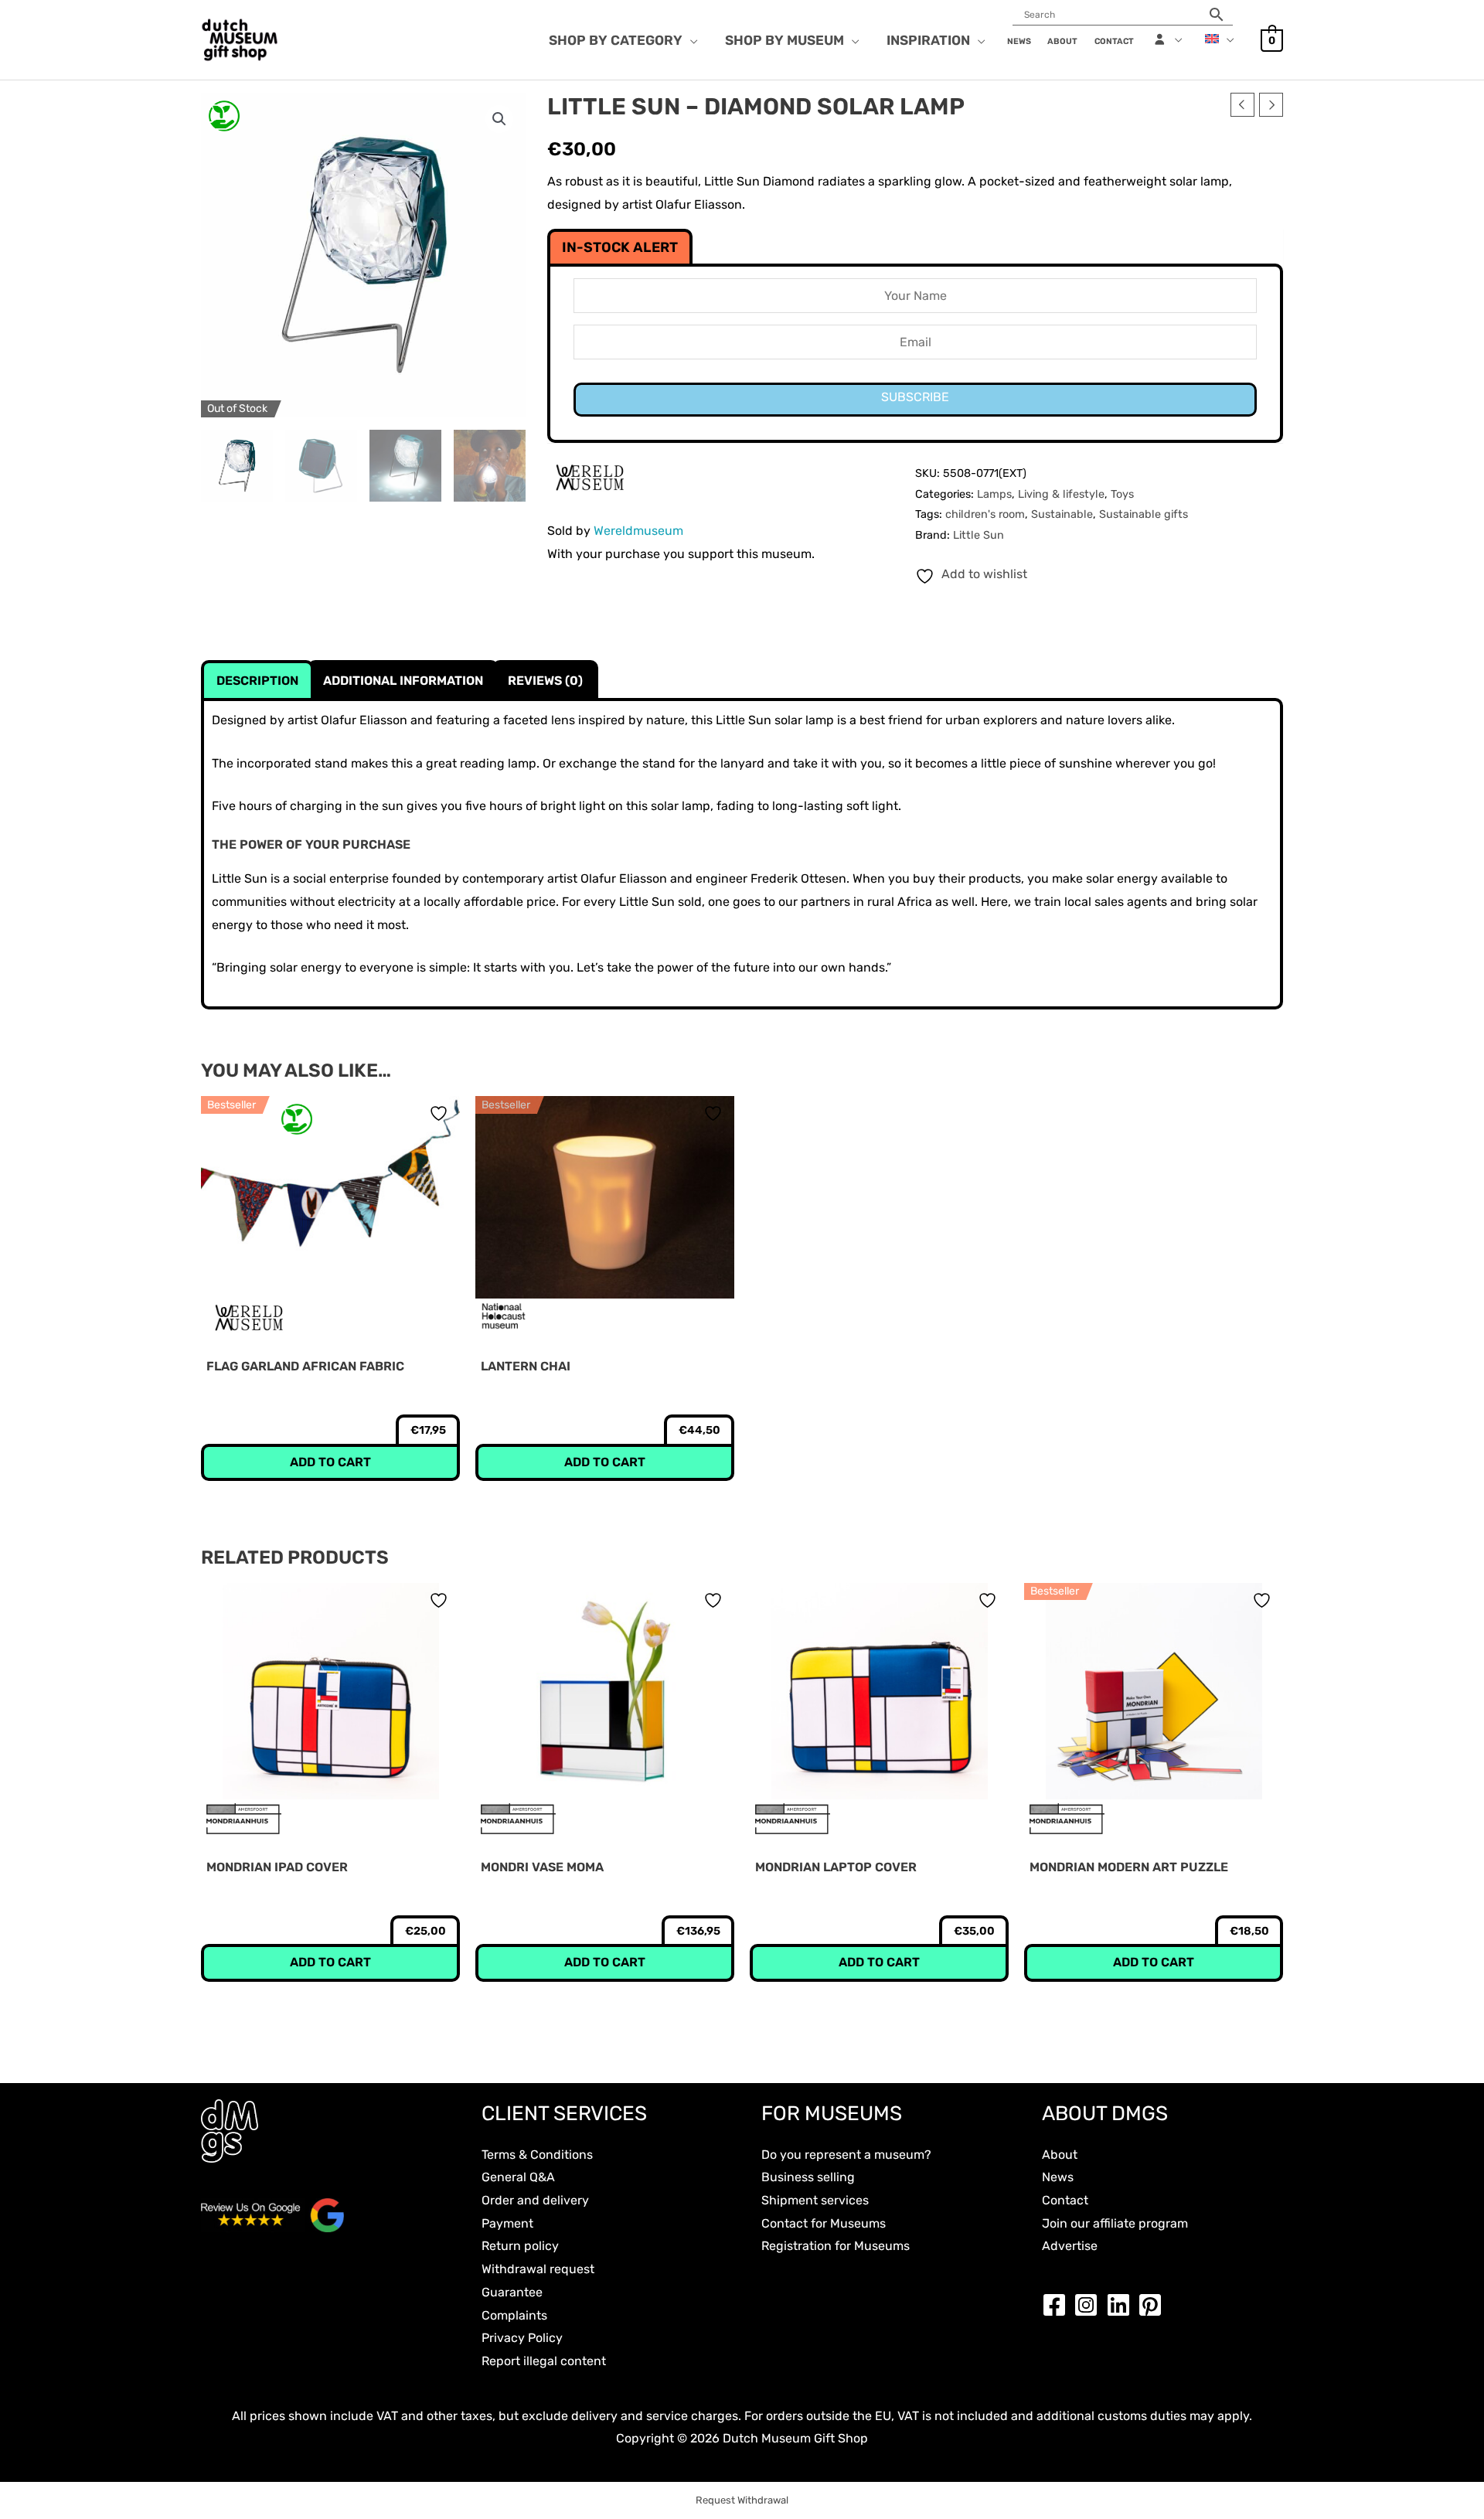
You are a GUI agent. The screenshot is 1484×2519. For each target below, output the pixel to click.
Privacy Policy (522, 2338)
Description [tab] (257, 681)
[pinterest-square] (1154, 2305)
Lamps (994, 494)
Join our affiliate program (1115, 2223)
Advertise (1070, 2246)
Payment (507, 2223)
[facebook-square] (1058, 2305)
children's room (985, 514)
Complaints (514, 2315)
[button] (690, 40)
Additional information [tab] (403, 681)
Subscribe (915, 397)
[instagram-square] (1090, 2305)
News (1058, 2177)
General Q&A (518, 2177)
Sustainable (1062, 514)
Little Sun (979, 535)
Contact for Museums (824, 2223)
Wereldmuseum (638, 531)
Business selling (808, 2177)
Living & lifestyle (1061, 494)
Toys (1122, 494)
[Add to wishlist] (441, 1113)
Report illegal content (544, 2361)
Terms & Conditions (537, 2155)
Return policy (520, 2246)
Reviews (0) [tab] (545, 681)
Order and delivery (535, 2200)
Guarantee (512, 2292)
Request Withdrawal (742, 2500)
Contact (1065, 2200)
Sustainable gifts (1144, 514)
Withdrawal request (538, 2269)
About (1060, 2155)
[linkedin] (1122, 2305)
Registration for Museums (836, 2246)
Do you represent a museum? (846, 2155)
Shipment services (815, 2200)
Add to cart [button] (330, 1462)
